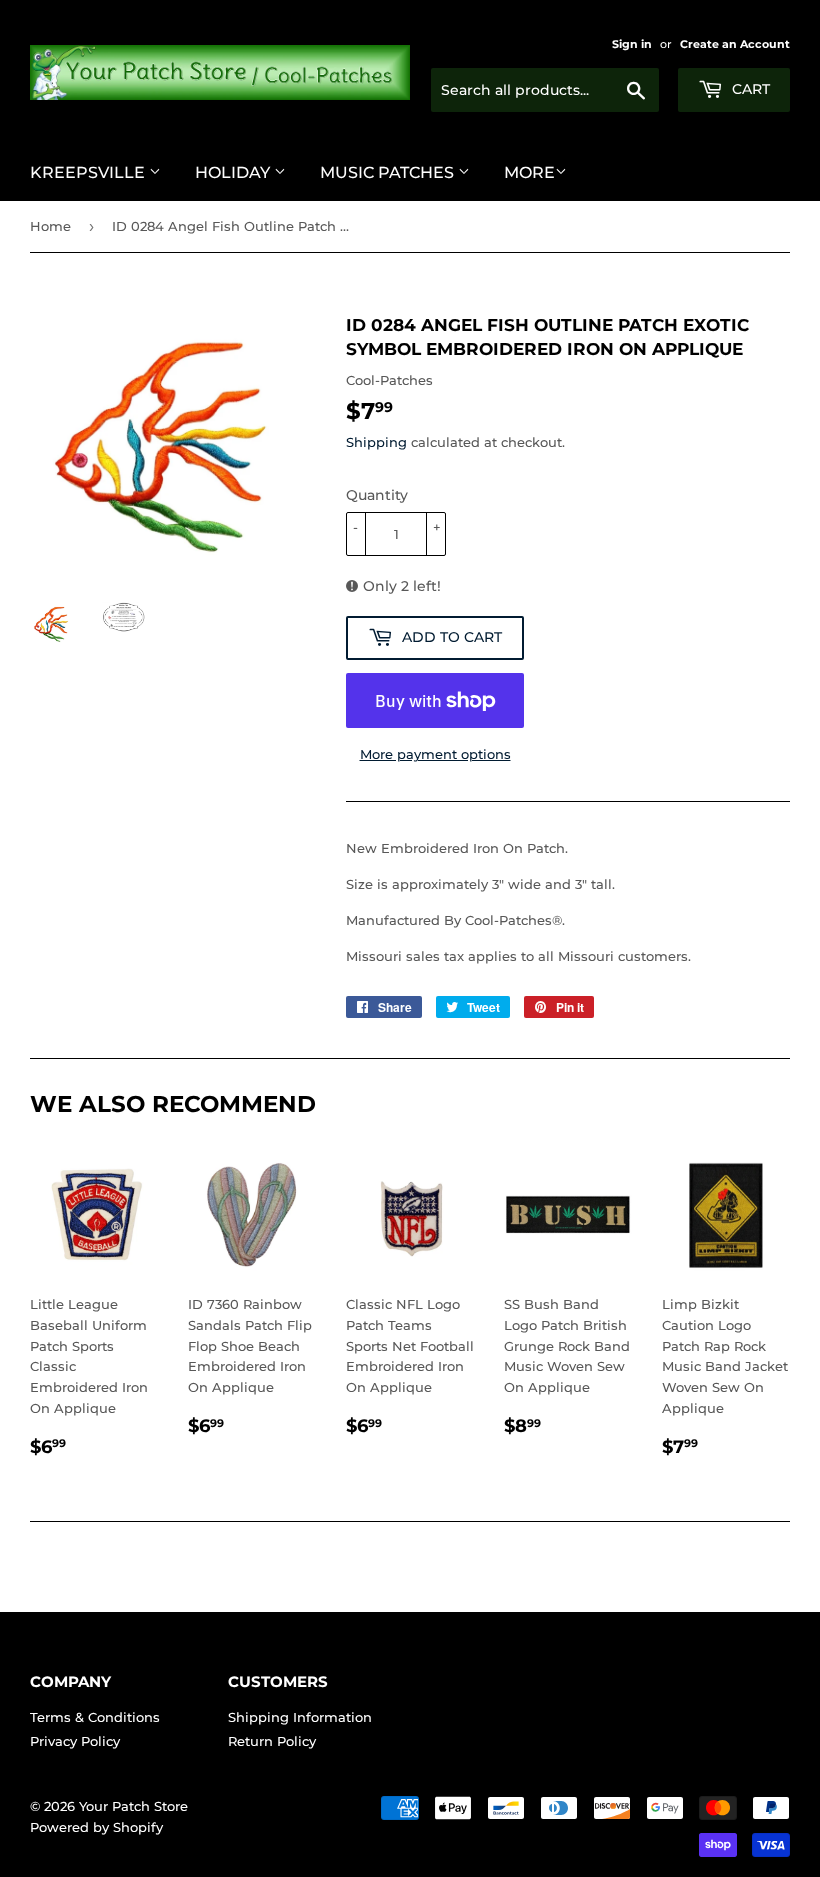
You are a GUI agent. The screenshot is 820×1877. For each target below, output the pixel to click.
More (529, 172)
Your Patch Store (133, 1806)
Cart (749, 89)
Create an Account (735, 44)
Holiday (234, 172)
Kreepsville (89, 172)
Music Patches (389, 172)
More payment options (435, 754)
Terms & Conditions (95, 1717)
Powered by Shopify (96, 1827)
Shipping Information (300, 1717)
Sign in (632, 44)
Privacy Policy (75, 1741)
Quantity (377, 495)
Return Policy (272, 1741)
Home (50, 226)
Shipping (376, 442)
